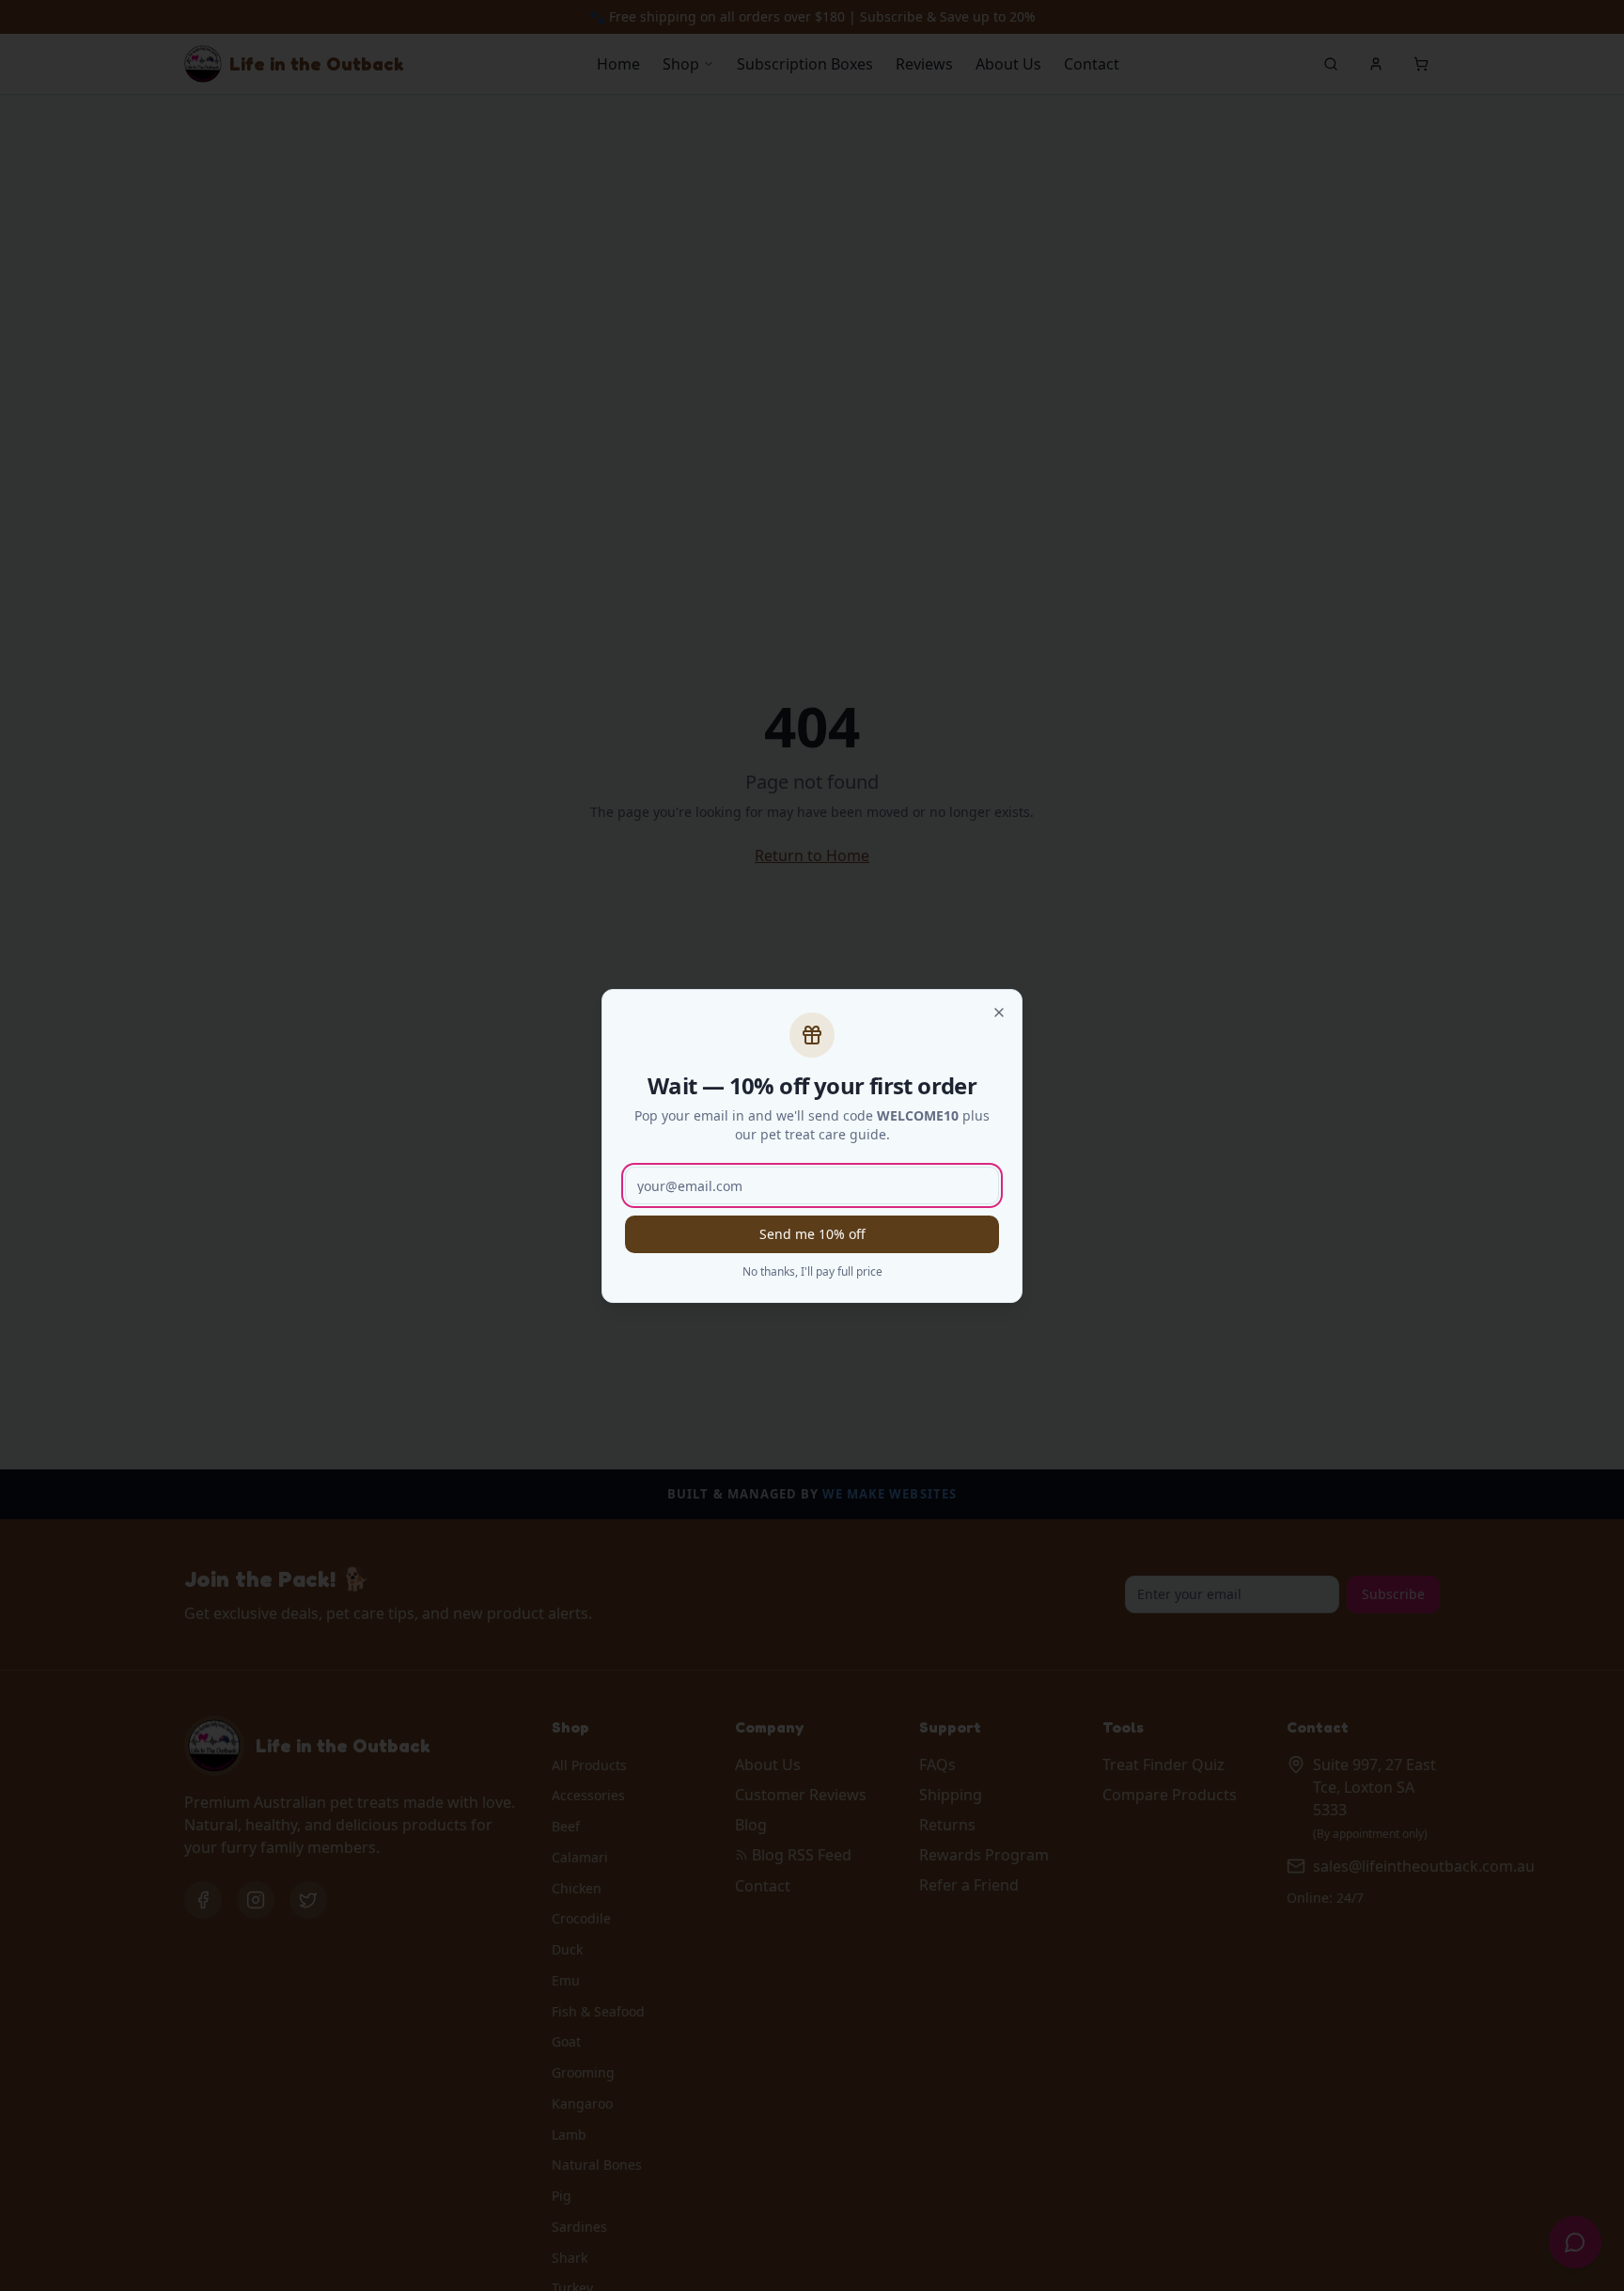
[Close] (999, 1012)
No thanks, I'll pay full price (812, 1272)
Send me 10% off (812, 1234)
